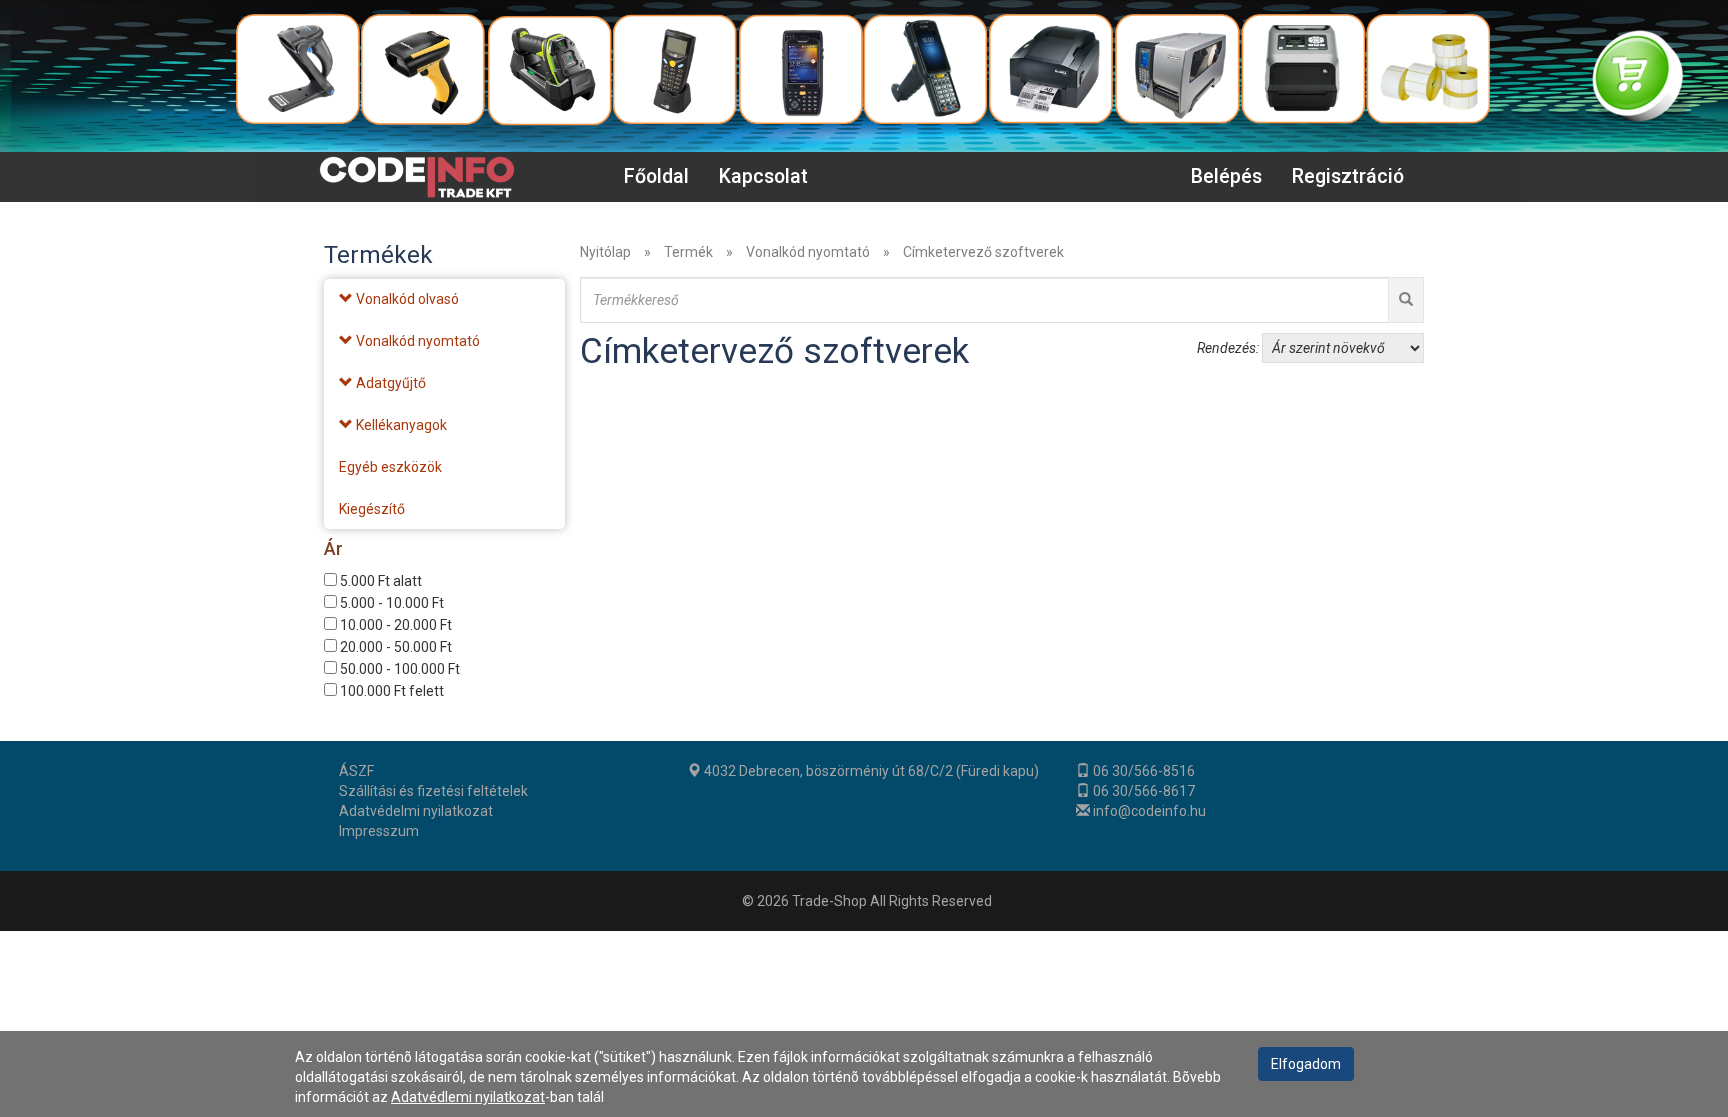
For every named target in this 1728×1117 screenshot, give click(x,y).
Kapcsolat (763, 176)
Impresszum (379, 831)
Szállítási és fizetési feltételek (433, 791)
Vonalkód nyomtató (808, 252)
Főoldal (656, 176)
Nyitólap (605, 252)
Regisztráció (1348, 176)
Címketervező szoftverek (983, 252)
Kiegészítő (372, 509)
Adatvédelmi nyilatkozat (416, 811)
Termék (688, 252)
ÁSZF (356, 771)
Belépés (1226, 176)
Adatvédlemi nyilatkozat (468, 1097)
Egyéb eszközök (390, 467)
